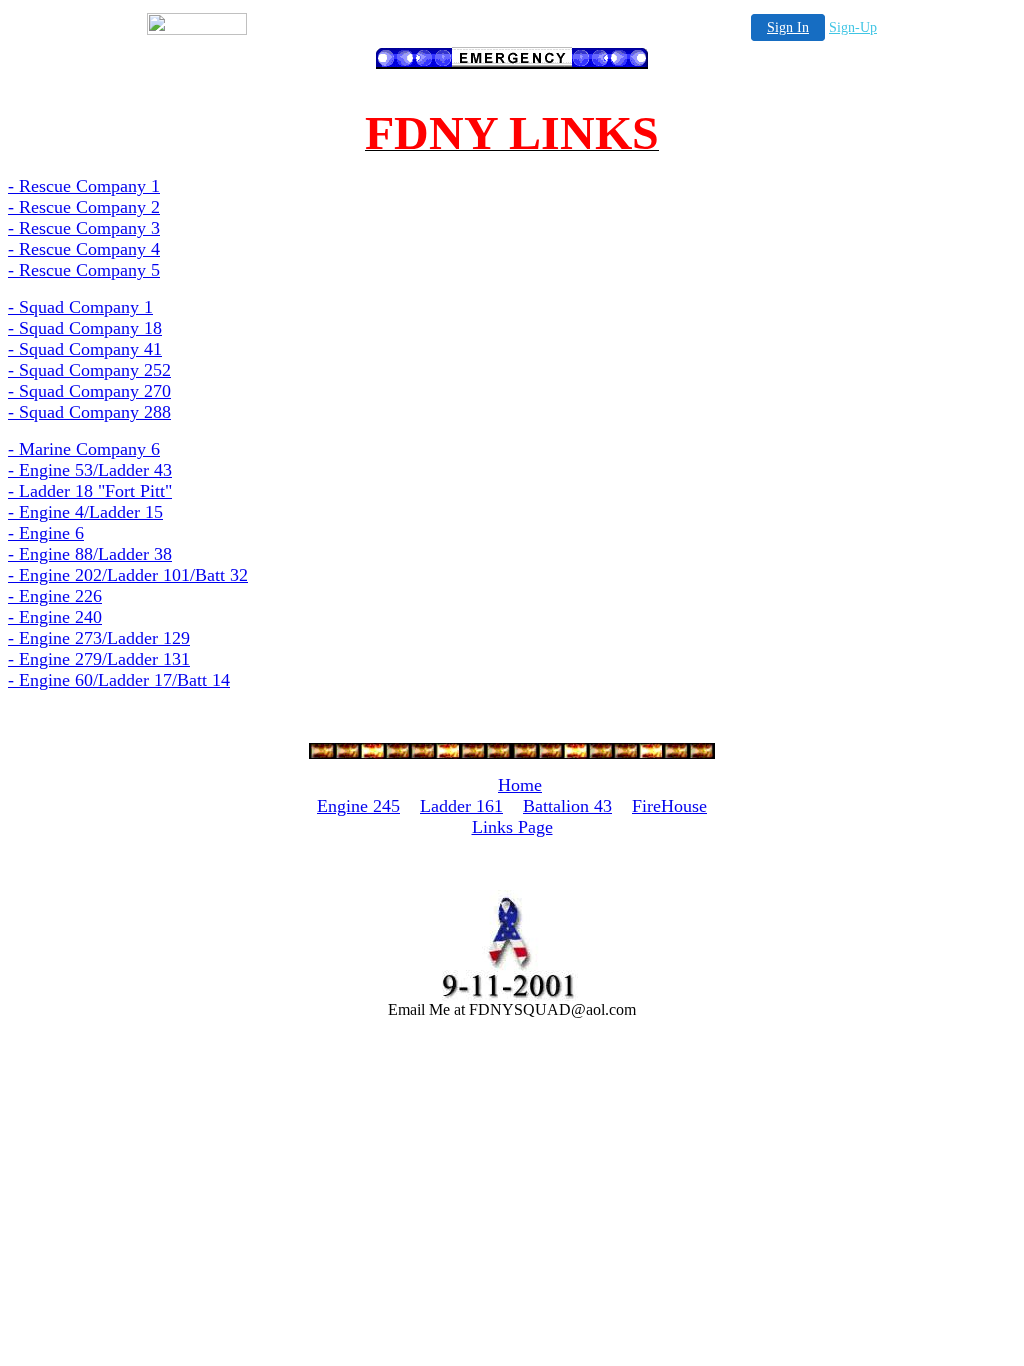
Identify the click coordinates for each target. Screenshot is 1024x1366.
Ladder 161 (461, 806)
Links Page (512, 827)
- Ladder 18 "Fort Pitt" (90, 491)
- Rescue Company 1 (84, 186)
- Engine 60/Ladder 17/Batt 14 (119, 680)
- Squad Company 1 (80, 307)
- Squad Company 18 (85, 328)
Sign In (788, 27)
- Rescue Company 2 (84, 207)
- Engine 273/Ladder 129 (99, 638)
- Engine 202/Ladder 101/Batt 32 (128, 575)
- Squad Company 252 (89, 370)
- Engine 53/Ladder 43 (90, 470)
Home (520, 785)
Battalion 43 (567, 806)
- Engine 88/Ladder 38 (90, 554)
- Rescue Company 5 (84, 270)
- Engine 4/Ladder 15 (85, 512)
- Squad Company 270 (89, 391)
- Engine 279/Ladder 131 (99, 659)
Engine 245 (358, 806)
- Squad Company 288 (89, 412)
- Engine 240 (55, 617)
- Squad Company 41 (85, 349)
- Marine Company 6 (84, 449)
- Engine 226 (55, 596)
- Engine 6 (46, 533)
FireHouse (669, 806)
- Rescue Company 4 (84, 249)
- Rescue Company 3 (84, 228)
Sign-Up (853, 27)
